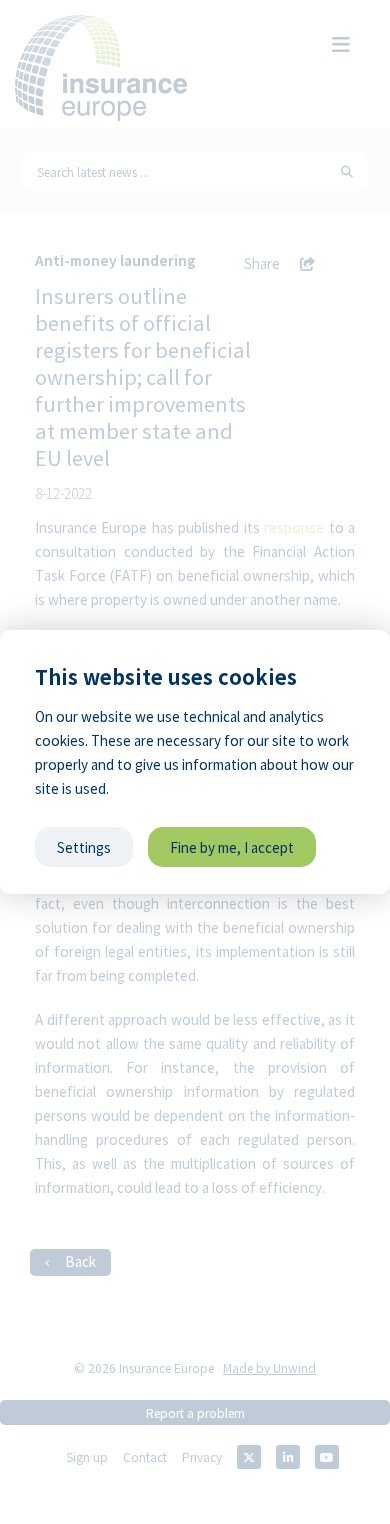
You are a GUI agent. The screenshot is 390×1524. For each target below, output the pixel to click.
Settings (84, 847)
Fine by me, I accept (232, 847)
